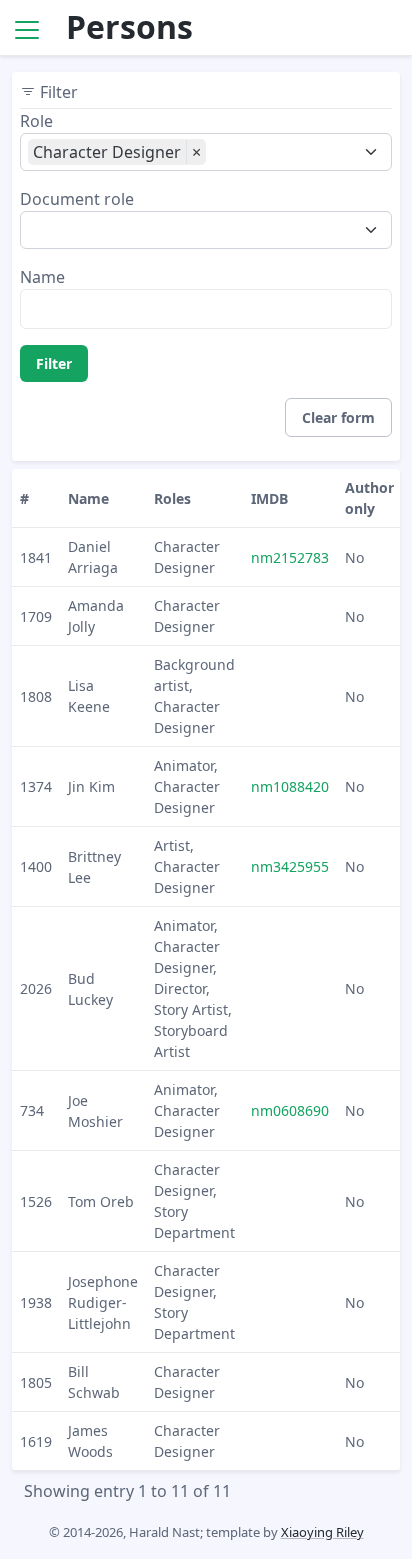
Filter (54, 363)
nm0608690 (290, 1110)
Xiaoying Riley (322, 1532)
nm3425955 (290, 866)
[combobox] (274, 154)
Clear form (338, 417)
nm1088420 (290, 786)
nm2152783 (290, 557)
